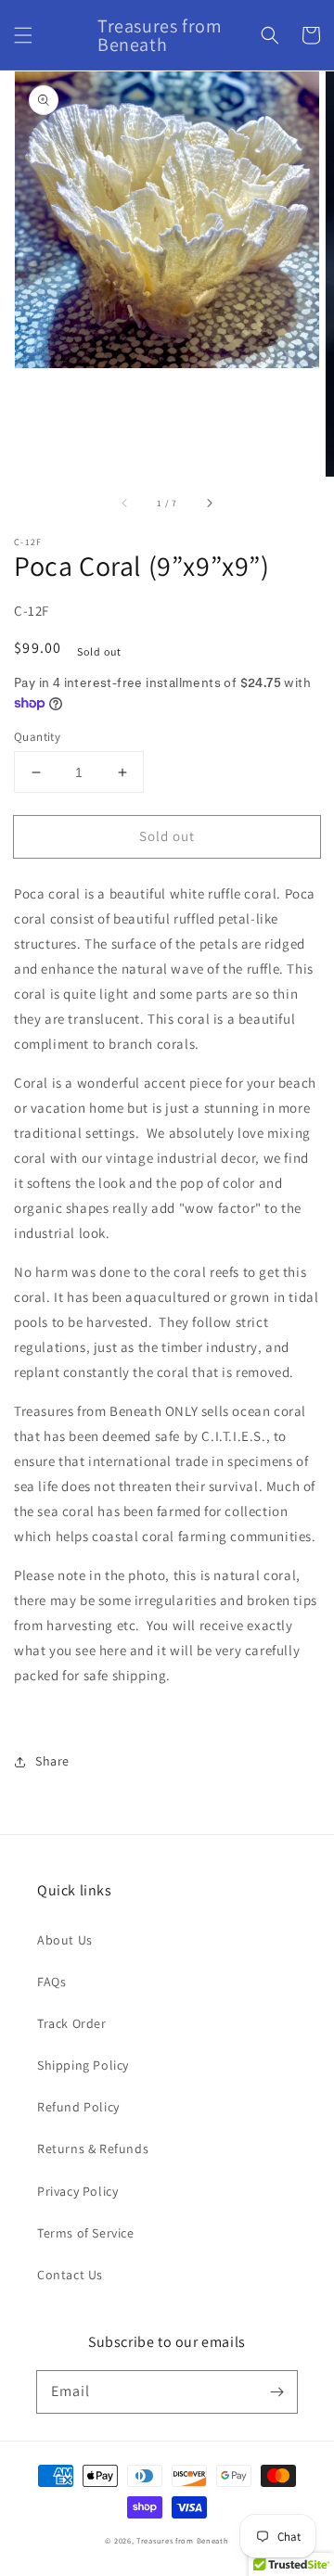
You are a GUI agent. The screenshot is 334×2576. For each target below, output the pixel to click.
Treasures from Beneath (182, 2540)
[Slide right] (209, 503)
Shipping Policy (83, 2065)
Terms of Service (86, 2233)
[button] (23, 35)
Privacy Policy (77, 2191)
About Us (65, 1940)
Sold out (167, 836)
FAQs (51, 1982)
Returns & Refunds (93, 2149)
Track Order (72, 2023)
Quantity (37, 737)
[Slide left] (125, 503)
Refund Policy (78, 2107)
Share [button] (52, 1761)
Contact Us (70, 2275)
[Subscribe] (276, 2391)
